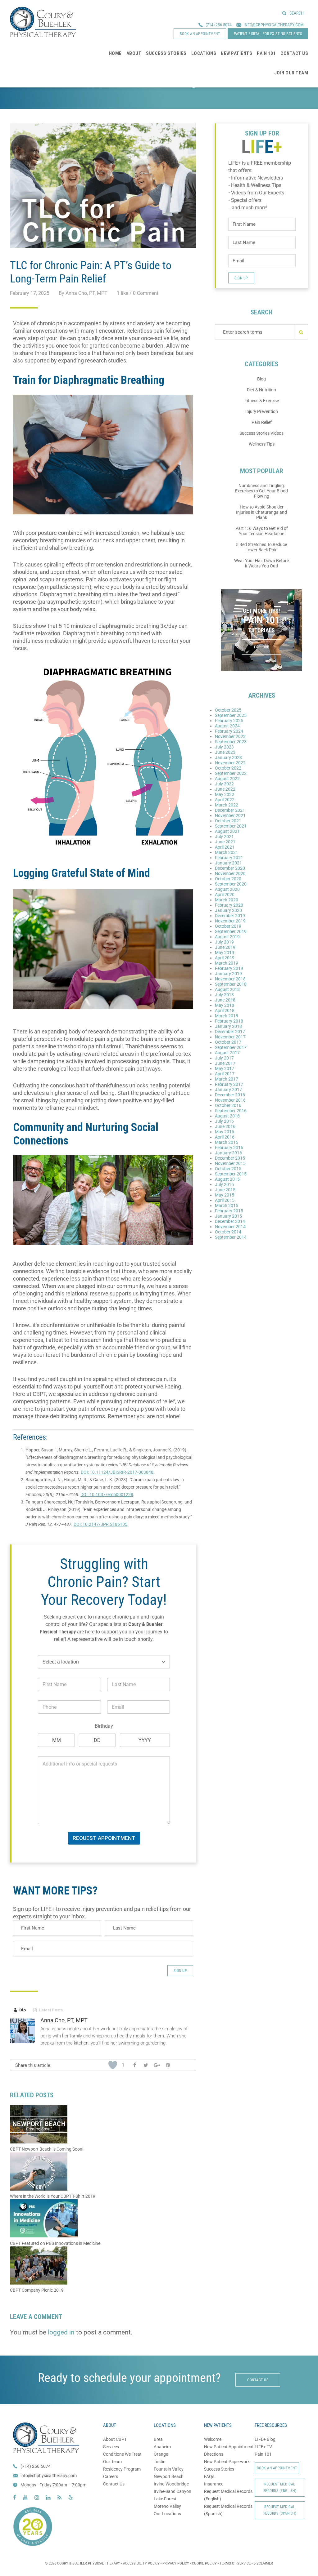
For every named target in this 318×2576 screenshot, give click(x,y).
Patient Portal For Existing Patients (268, 34)
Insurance (214, 2484)
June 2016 (225, 1126)
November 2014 (230, 1227)
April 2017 (225, 1074)
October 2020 (228, 879)
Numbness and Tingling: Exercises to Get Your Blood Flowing (261, 491)
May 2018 (225, 1005)
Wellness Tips (262, 444)
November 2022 (230, 763)
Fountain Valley (169, 2469)
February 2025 (229, 721)
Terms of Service (235, 2563)
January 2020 (228, 910)
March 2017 (227, 1079)
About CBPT (115, 2439)
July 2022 (224, 784)
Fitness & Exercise (262, 401)
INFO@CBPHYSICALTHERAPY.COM (274, 25)
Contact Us (114, 2484)
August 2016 (227, 1116)
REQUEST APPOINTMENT (104, 1838)
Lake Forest (165, 2499)
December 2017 (230, 1032)
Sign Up (180, 1971)
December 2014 (230, 1221)
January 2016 (228, 1153)
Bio (20, 2010)
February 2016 (229, 1148)
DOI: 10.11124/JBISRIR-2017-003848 (117, 1472)
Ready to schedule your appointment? (129, 2378)
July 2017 (224, 1058)
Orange (161, 2454)
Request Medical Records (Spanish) (280, 2510)
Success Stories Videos (261, 433)
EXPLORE (262, 647)
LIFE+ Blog (265, 2439)
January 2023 (228, 757)
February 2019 (229, 968)
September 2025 (231, 715)
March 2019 (227, 963)
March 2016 (227, 1142)
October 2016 (228, 1105)
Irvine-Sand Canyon (173, 2491)
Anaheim (162, 2447)
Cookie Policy (204, 2563)
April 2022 (225, 800)
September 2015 (231, 1174)
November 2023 (230, 736)
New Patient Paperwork (227, 2462)
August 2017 (227, 1053)
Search (297, 13)
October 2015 (228, 1169)
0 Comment (146, 293)
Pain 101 (263, 2454)
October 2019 (228, 926)
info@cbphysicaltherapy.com (49, 2476)
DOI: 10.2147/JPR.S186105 (100, 1524)
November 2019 (230, 921)
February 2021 (229, 858)
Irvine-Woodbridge (171, 2484)
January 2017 (228, 1090)
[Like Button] (113, 2065)
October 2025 (228, 710)
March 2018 (227, 1016)
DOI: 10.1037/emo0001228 (107, 1495)
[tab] (20, 2010)
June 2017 (225, 1063)
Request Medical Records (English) (280, 2487)
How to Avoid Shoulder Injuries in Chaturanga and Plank (261, 512)
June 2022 (225, 789)
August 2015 (227, 1179)
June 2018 (225, 1000)
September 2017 (231, 1047)
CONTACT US (258, 2380)
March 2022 (227, 805)
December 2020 (230, 868)
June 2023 (225, 752)
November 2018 (230, 979)
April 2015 (225, 1200)
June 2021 (225, 842)
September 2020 (231, 884)
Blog (261, 379)
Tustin (160, 2462)
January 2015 (228, 1216)
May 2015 (225, 1195)
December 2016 (230, 1095)
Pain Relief (262, 422)
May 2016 (225, 1132)
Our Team (112, 2462)
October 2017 (228, 1042)
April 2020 (225, 895)
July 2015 (224, 1184)
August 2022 (227, 779)
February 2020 (229, 905)
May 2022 (225, 794)
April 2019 (225, 958)
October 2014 (228, 1232)
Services (111, 2447)
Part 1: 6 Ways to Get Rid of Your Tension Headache (262, 531)
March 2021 (227, 852)
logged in (61, 2332)
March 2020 (227, 900)
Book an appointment (200, 34)
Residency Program (122, 2469)
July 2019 (224, 942)
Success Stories (219, 2469)
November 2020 (230, 873)
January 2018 (228, 1026)
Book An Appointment (277, 2468)
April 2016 (225, 1137)
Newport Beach (169, 2476)
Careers (111, 2476)
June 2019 (225, 947)
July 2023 (224, 747)
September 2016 (231, 1111)
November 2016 (230, 1100)
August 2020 (227, 889)
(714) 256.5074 (36, 2466)
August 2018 (227, 989)
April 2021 (225, 847)
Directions (214, 2454)
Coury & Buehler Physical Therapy (43, 22)
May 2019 (225, 953)
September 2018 (231, 984)
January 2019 (228, 974)
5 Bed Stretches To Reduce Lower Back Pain (261, 547)
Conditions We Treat (122, 2454)
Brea (158, 2439)
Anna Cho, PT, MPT (64, 2020)
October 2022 (228, 768)
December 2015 (230, 1158)
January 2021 (228, 863)
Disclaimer (263, 2563)
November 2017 (230, 1037)
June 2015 (225, 1190)
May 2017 (225, 1068)
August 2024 (227, 726)
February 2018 (229, 1021)
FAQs (209, 2476)
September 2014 (231, 1237)
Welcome (213, 2439)
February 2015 (229, 1211)
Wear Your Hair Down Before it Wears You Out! (261, 563)
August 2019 (227, 937)
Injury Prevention (262, 411)
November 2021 (230, 815)
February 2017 (229, 1084)
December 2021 (230, 810)
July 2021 (224, 837)
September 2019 (231, 931)
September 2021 (231, 826)
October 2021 (228, 821)
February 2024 (229, 731)
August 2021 (227, 831)
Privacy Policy (176, 2563)
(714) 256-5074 (219, 25)
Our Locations (167, 2514)
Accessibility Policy (141, 2563)
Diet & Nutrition (261, 390)
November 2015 (230, 1163)
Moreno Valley (167, 2506)
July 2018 (224, 995)
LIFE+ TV (263, 2447)
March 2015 (227, 1206)
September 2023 (231, 742)
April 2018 (225, 1010)
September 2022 (231, 773)
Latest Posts (48, 2010)
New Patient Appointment (229, 2447)
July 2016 (224, 1121)
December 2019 (230, 916)
